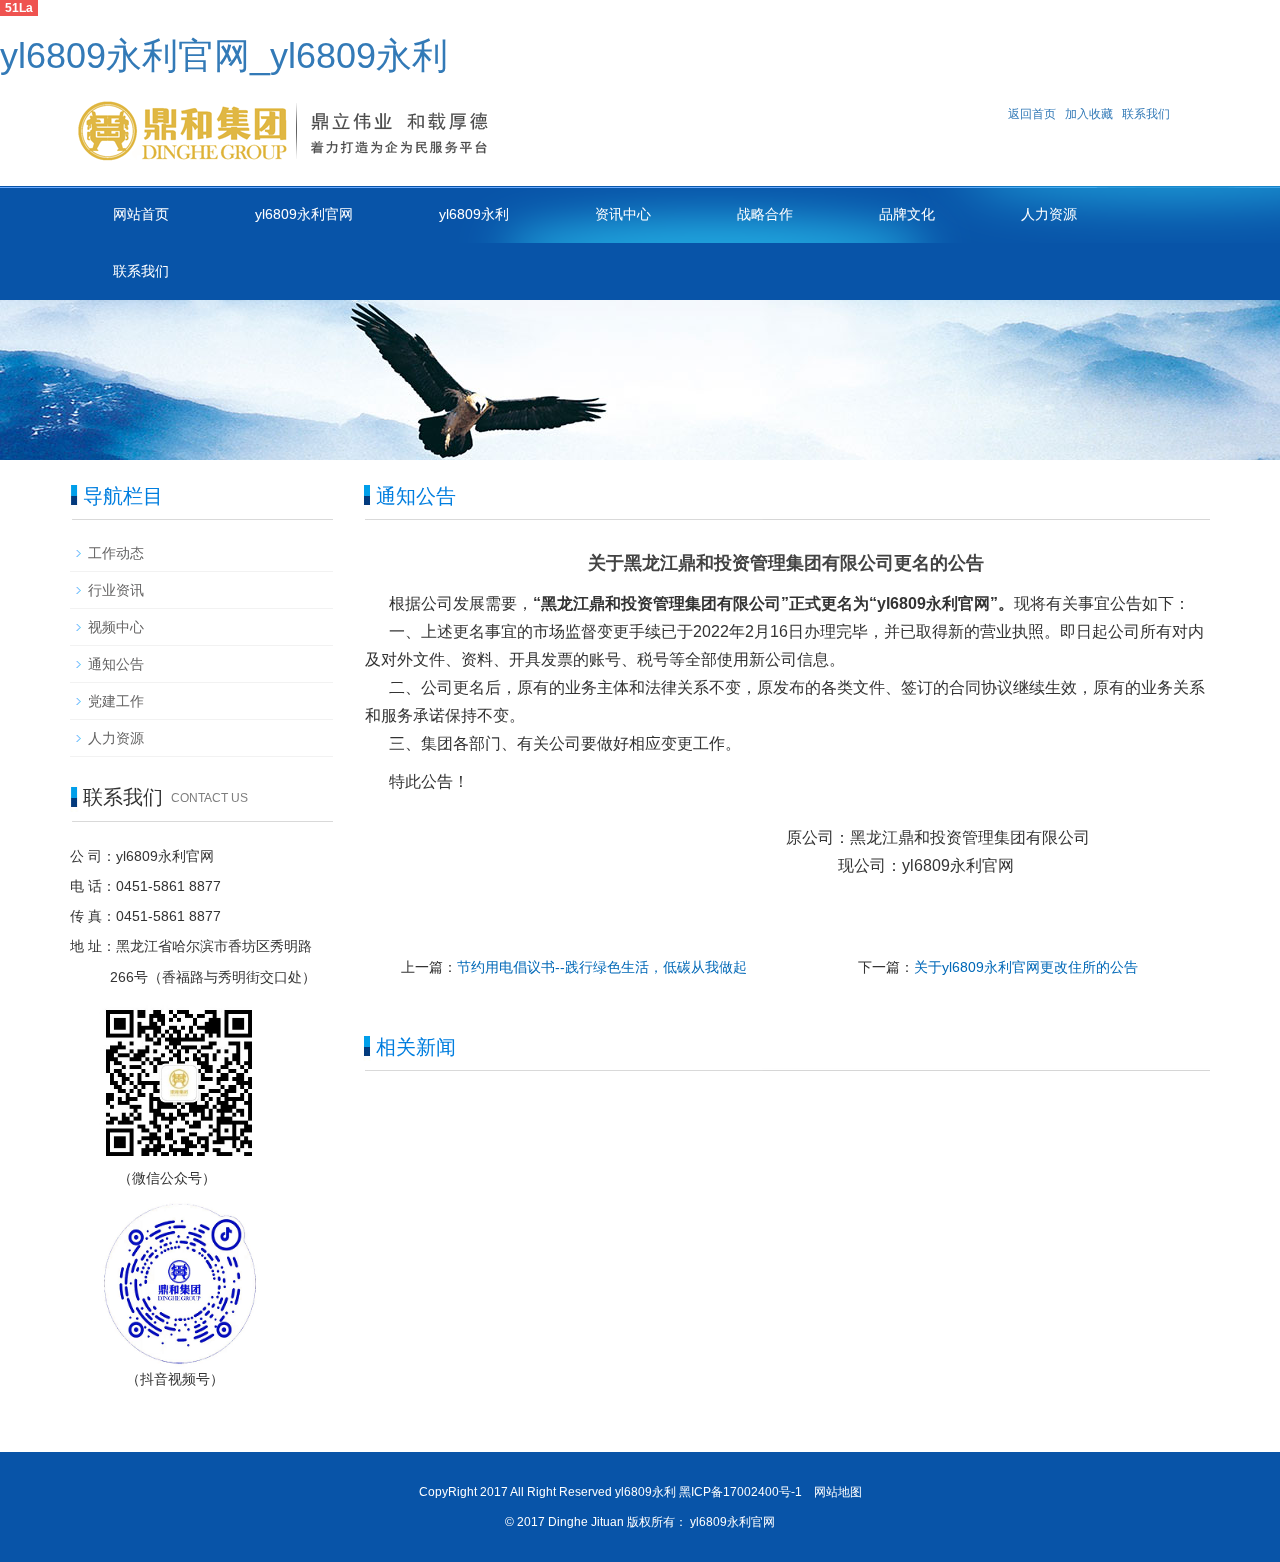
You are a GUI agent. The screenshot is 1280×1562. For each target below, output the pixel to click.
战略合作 (765, 214)
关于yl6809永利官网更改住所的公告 (1026, 967)
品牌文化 (907, 214)
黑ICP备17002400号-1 (740, 1492)
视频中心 (116, 627)
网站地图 (838, 1492)
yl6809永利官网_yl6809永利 (224, 55)
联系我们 (1146, 114)
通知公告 (116, 664)
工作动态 (116, 553)
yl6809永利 (474, 214)
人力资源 (1049, 214)
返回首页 (1032, 114)
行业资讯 (116, 590)
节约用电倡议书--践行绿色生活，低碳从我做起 (602, 967)
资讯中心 (623, 214)
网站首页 (141, 214)
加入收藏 (1089, 114)
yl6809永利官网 (304, 214)
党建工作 (116, 701)
